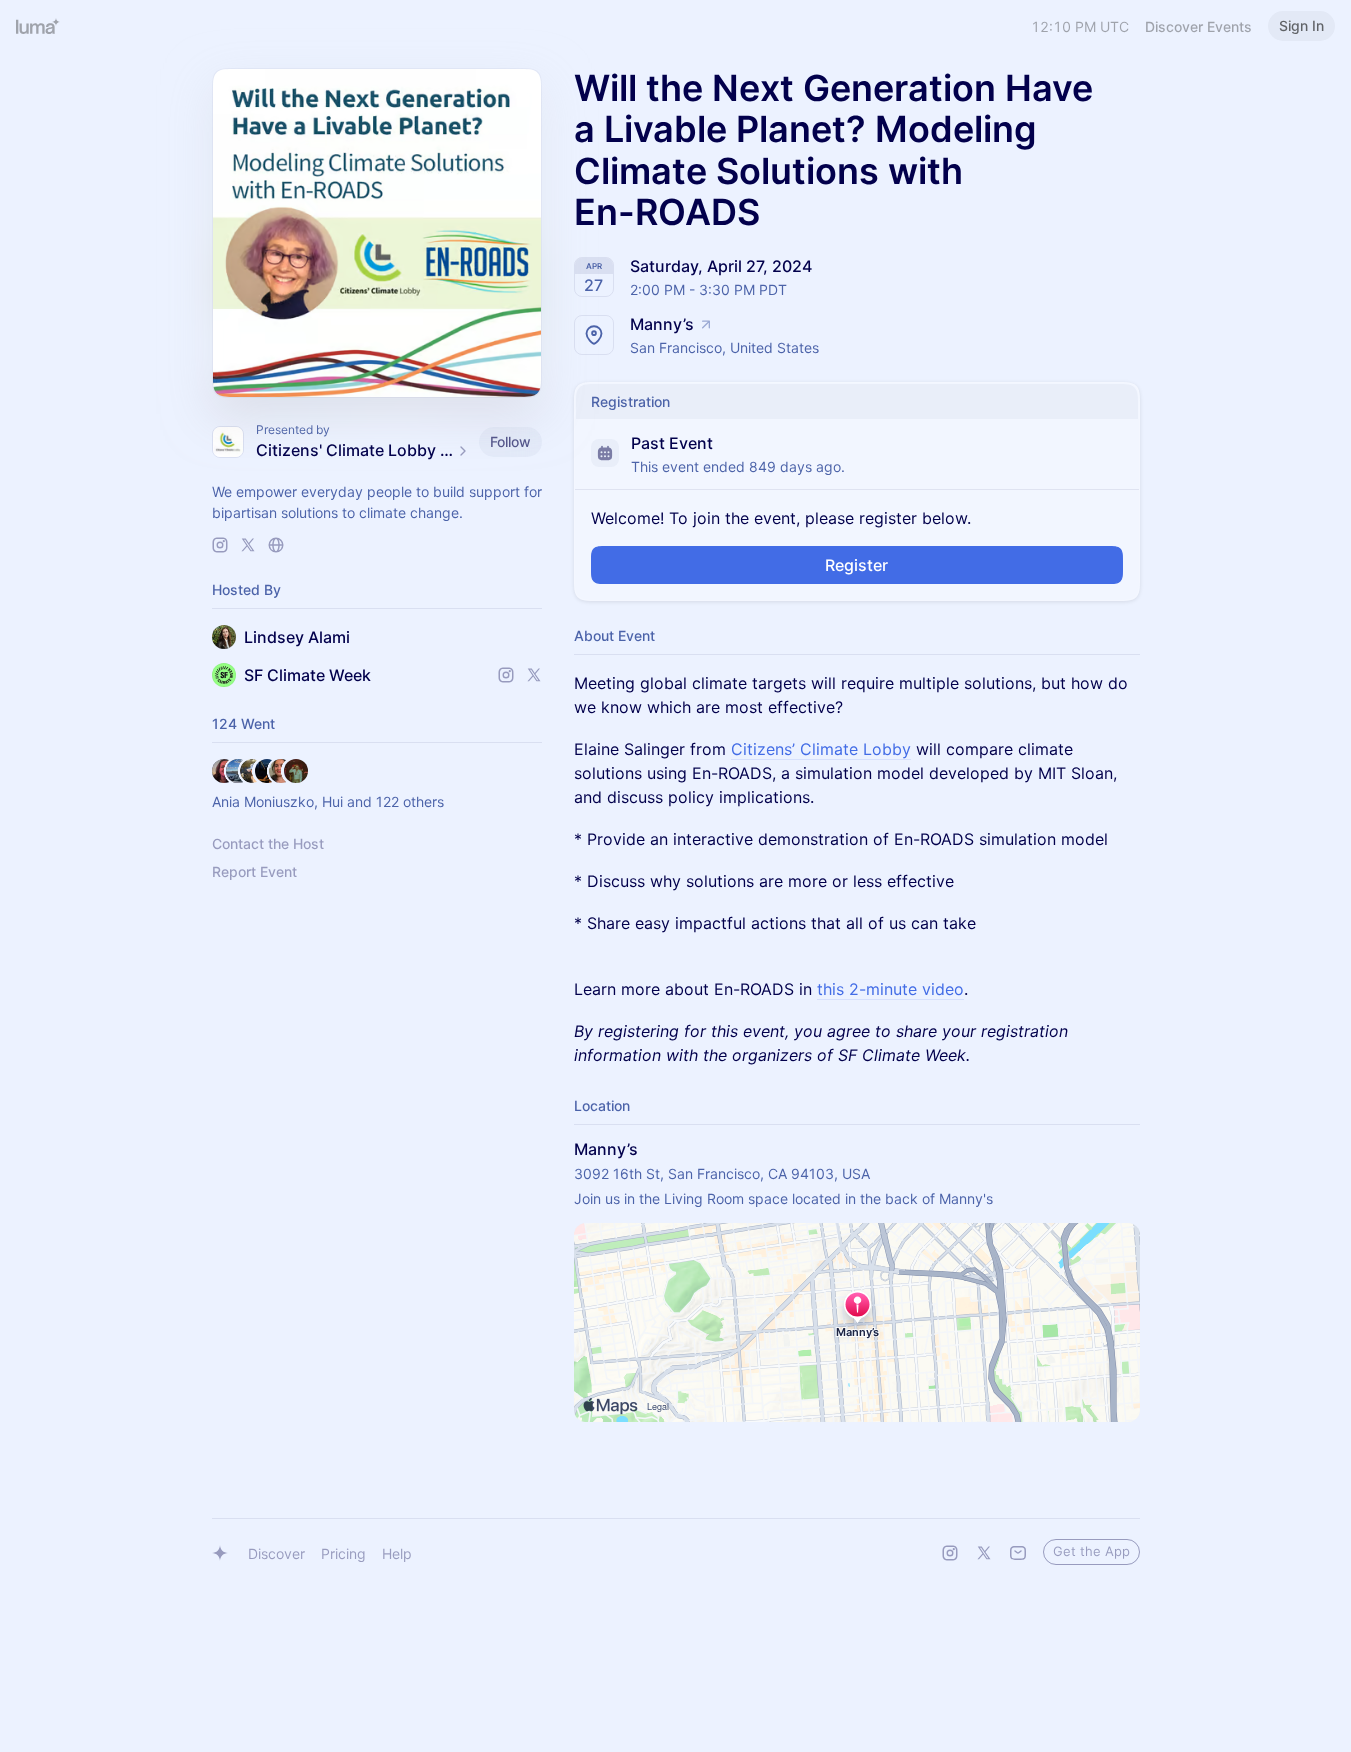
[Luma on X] (984, 1553)
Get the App (1091, 1551)
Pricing (343, 1553)
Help (397, 1553)
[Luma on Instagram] (950, 1553)
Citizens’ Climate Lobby (821, 749)
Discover (276, 1553)
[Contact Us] (1018, 1553)
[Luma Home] (38, 26)
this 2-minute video (890, 989)
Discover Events (1198, 26)
